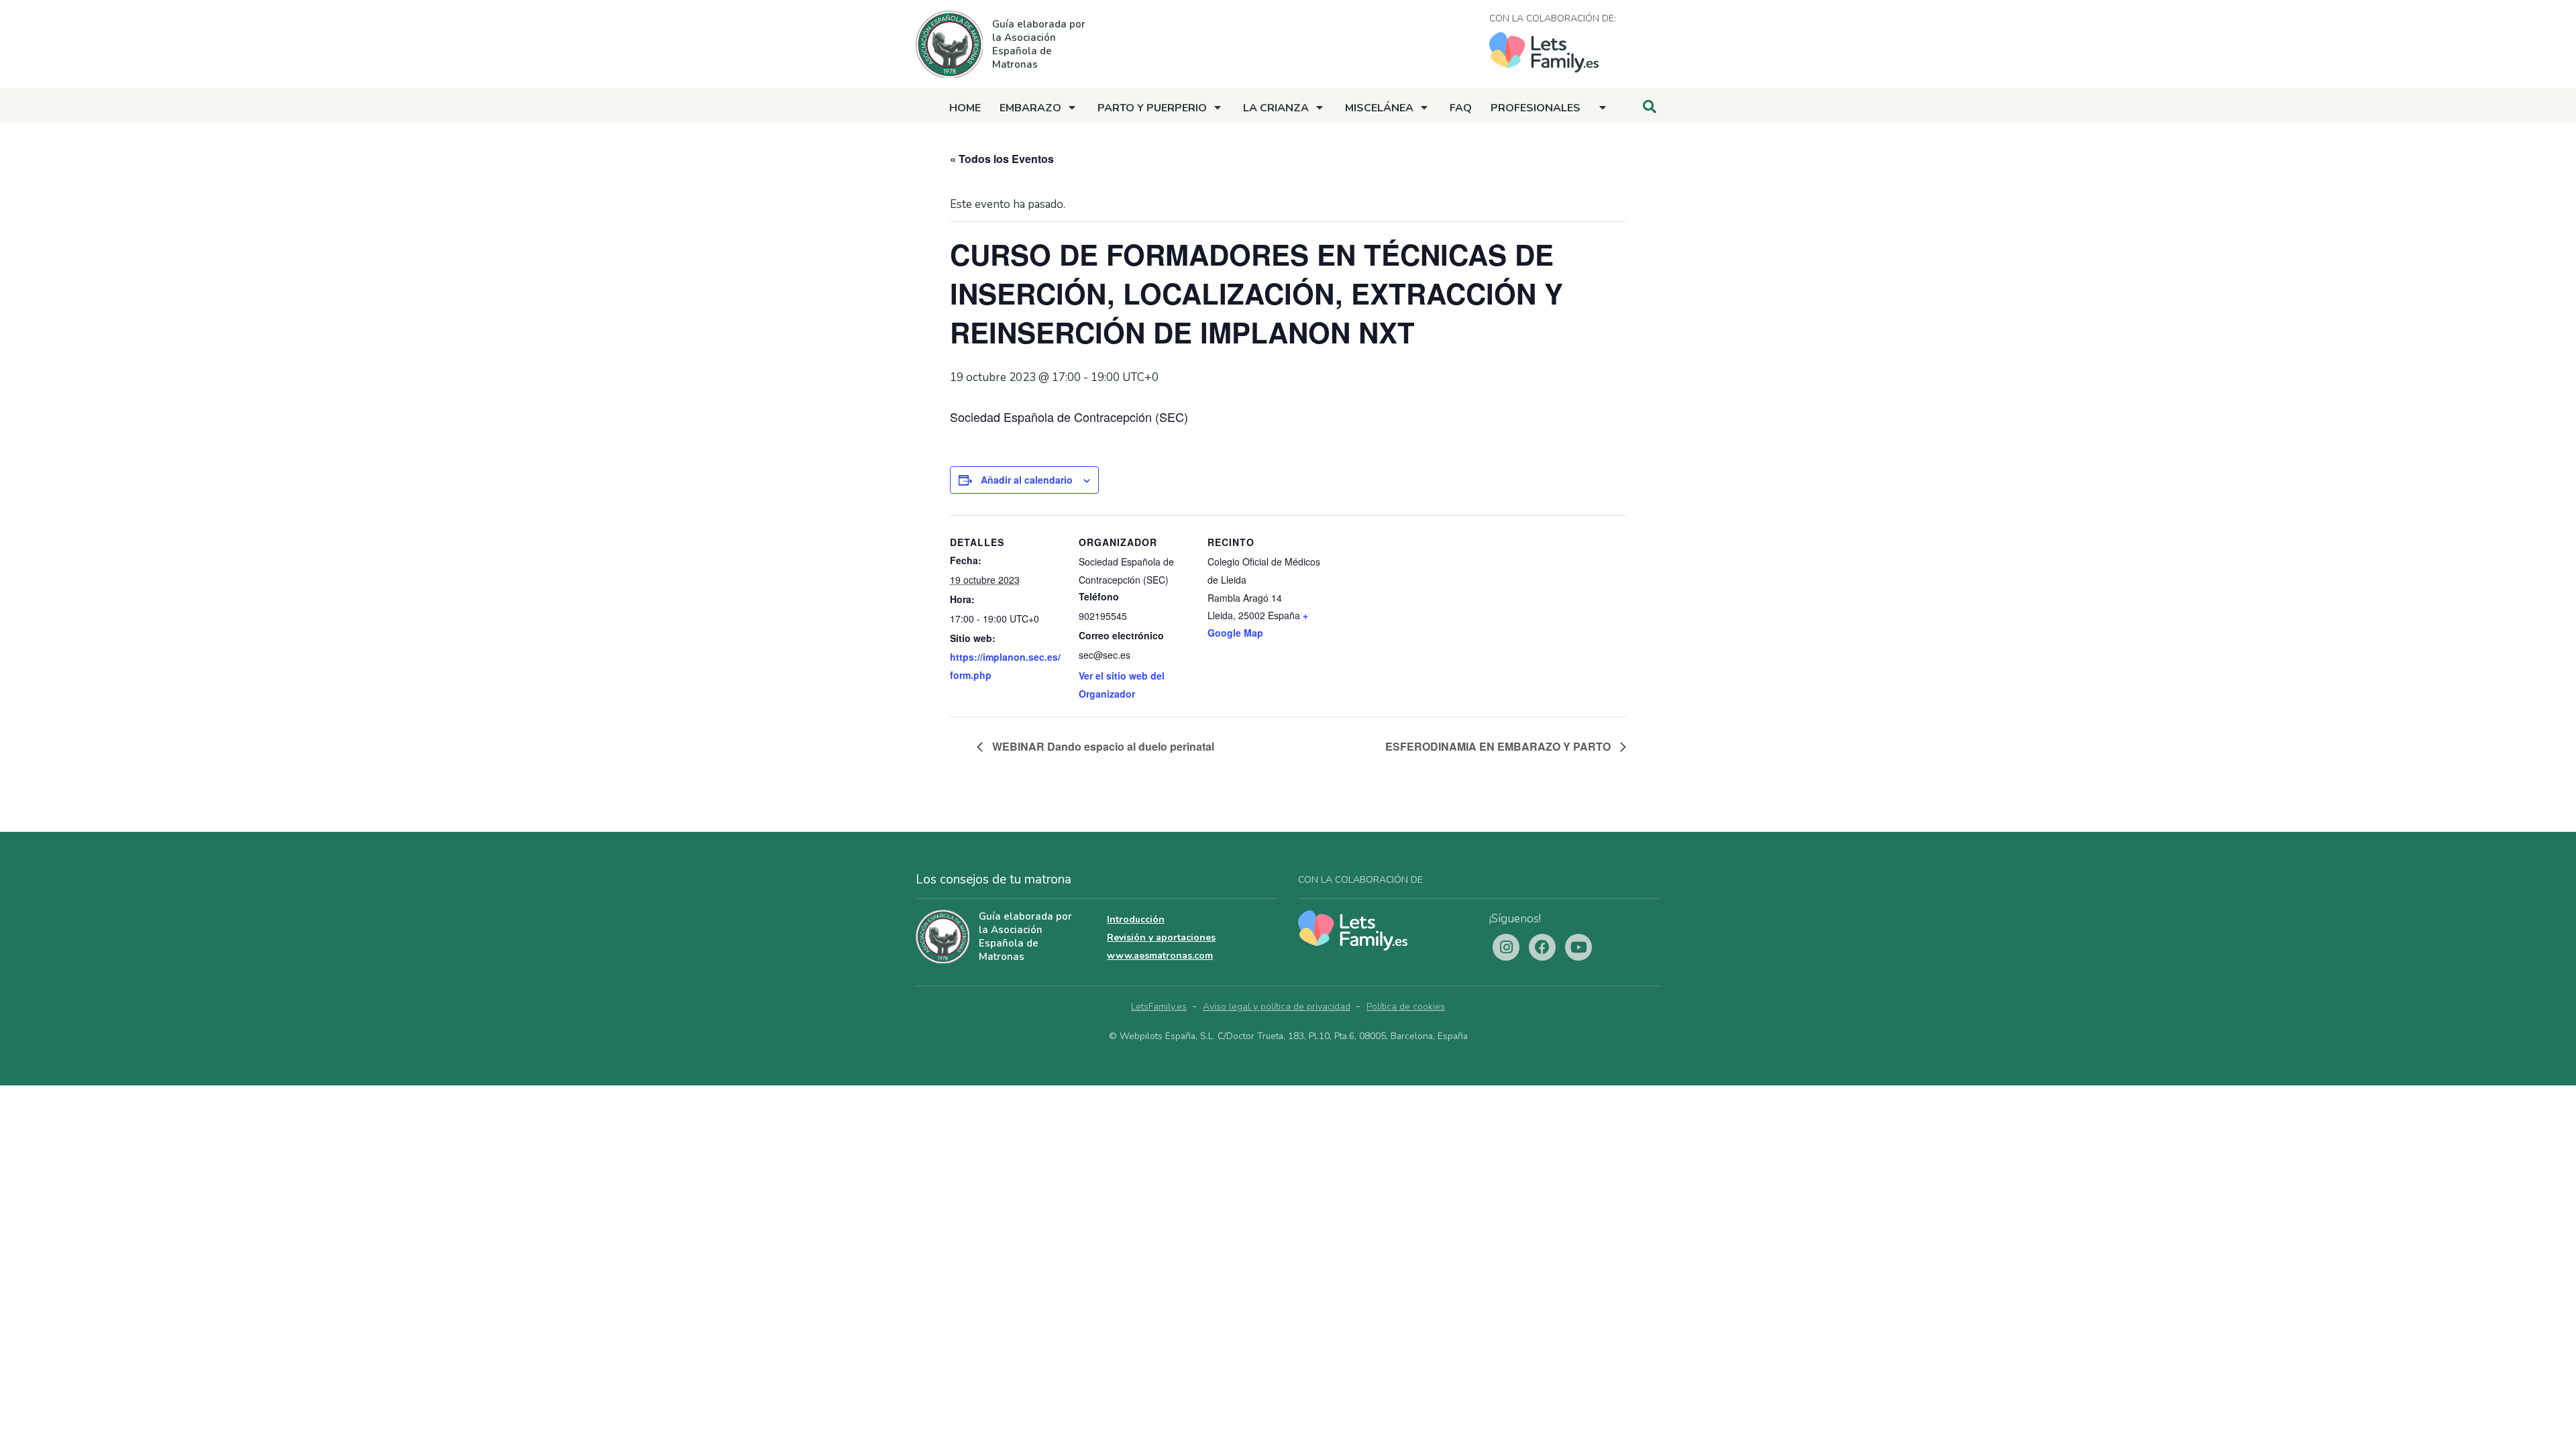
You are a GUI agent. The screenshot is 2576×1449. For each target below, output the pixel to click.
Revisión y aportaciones (1161, 937)
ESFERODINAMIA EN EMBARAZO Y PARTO (1499, 746)
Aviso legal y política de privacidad (1277, 1007)
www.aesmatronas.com (1160, 956)
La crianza (1276, 108)
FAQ (1461, 108)
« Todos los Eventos (1002, 159)
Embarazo (1030, 108)
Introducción (1136, 919)
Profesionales (1536, 108)
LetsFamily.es (1159, 1007)
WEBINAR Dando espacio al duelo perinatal (1102, 746)
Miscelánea (1379, 108)
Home (965, 108)
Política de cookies (1406, 1007)
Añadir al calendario (1027, 480)
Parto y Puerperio (1152, 108)
